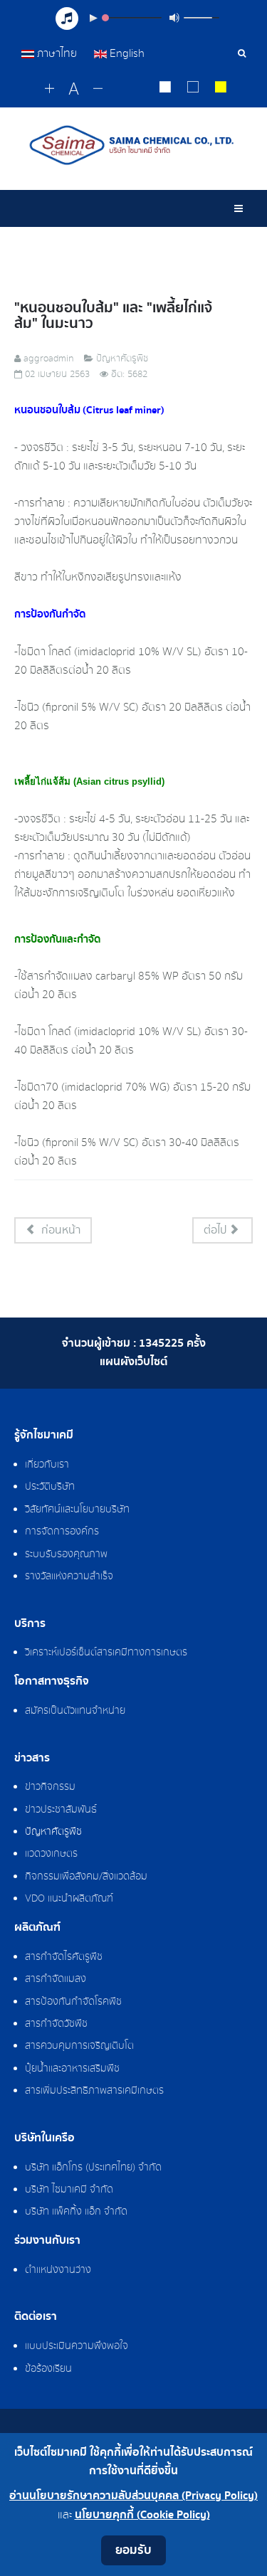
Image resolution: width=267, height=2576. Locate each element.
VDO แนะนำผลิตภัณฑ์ (69, 1899)
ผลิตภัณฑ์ (37, 1928)
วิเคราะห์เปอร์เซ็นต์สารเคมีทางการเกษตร (106, 1653)
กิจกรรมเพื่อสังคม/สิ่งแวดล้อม (86, 1877)
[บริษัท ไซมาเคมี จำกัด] (133, 145)
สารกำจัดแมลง (56, 1979)
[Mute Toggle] (174, 18)
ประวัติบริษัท (50, 1487)
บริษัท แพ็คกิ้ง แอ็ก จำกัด (76, 2212)
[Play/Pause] (93, 18)
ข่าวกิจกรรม (50, 1787)
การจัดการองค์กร (62, 1532)
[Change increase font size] (49, 89)
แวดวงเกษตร (51, 1854)
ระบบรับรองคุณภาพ (66, 1554)
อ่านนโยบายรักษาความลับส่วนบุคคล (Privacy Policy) (133, 2496)
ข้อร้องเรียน (48, 2369)
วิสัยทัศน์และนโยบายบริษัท (77, 1510)
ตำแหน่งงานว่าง (58, 2270)
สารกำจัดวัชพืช (56, 2024)
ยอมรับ (133, 2550)
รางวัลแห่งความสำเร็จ (69, 1576)
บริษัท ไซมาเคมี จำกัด (69, 2190)
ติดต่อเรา (36, 2317)
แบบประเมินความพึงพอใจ (77, 2346)
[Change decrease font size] (98, 89)
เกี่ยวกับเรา (47, 1465)
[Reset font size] (74, 90)
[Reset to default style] (193, 89)
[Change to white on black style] (166, 89)
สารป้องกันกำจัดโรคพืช (73, 2002)
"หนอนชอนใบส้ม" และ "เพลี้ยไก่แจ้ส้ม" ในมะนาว (113, 316)
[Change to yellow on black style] (221, 89)
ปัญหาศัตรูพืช (53, 1832)
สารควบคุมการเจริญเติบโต (79, 2046)
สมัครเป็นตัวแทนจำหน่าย (75, 1711)
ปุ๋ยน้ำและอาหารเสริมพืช (72, 2069)
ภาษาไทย (57, 53)
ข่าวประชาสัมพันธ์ (61, 1810)
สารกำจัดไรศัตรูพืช (64, 1957)
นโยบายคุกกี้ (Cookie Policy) (142, 2515)
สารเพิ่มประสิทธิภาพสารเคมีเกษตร (94, 2091)
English (126, 53)
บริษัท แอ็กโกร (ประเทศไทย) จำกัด (93, 2168)
